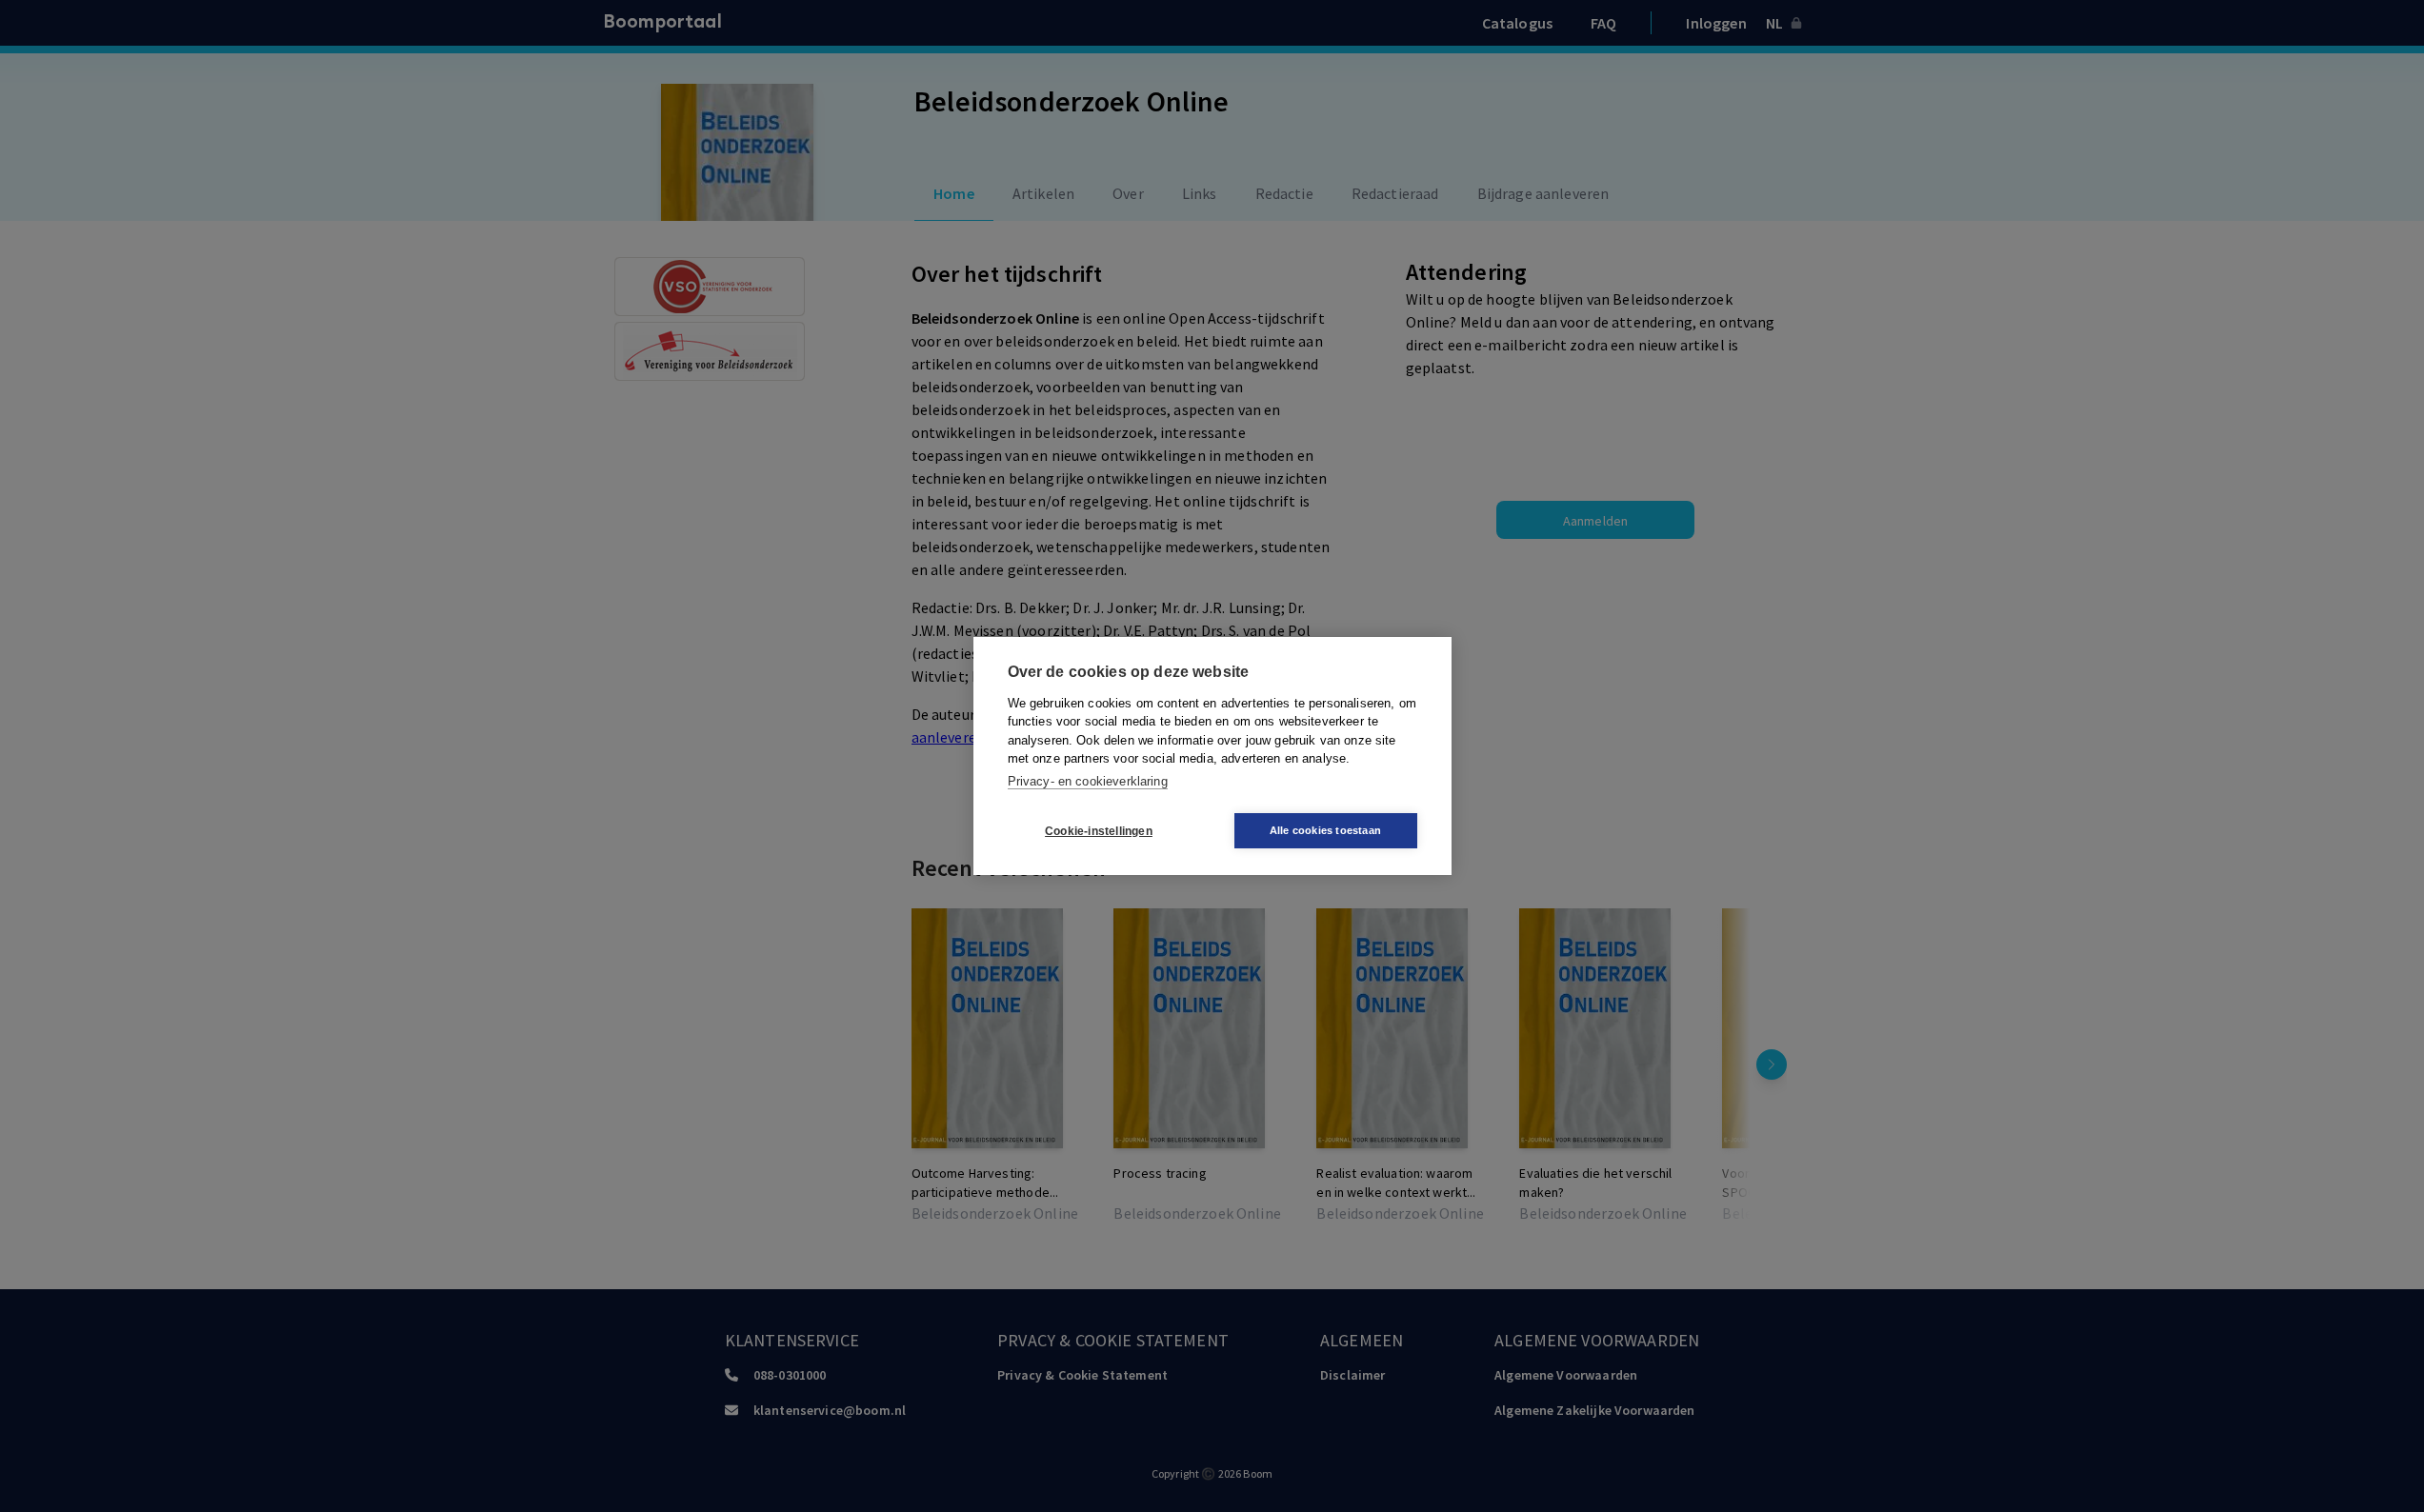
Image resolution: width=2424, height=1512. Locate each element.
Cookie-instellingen (1099, 831)
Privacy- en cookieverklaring (1088, 781)
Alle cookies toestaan (1325, 830)
